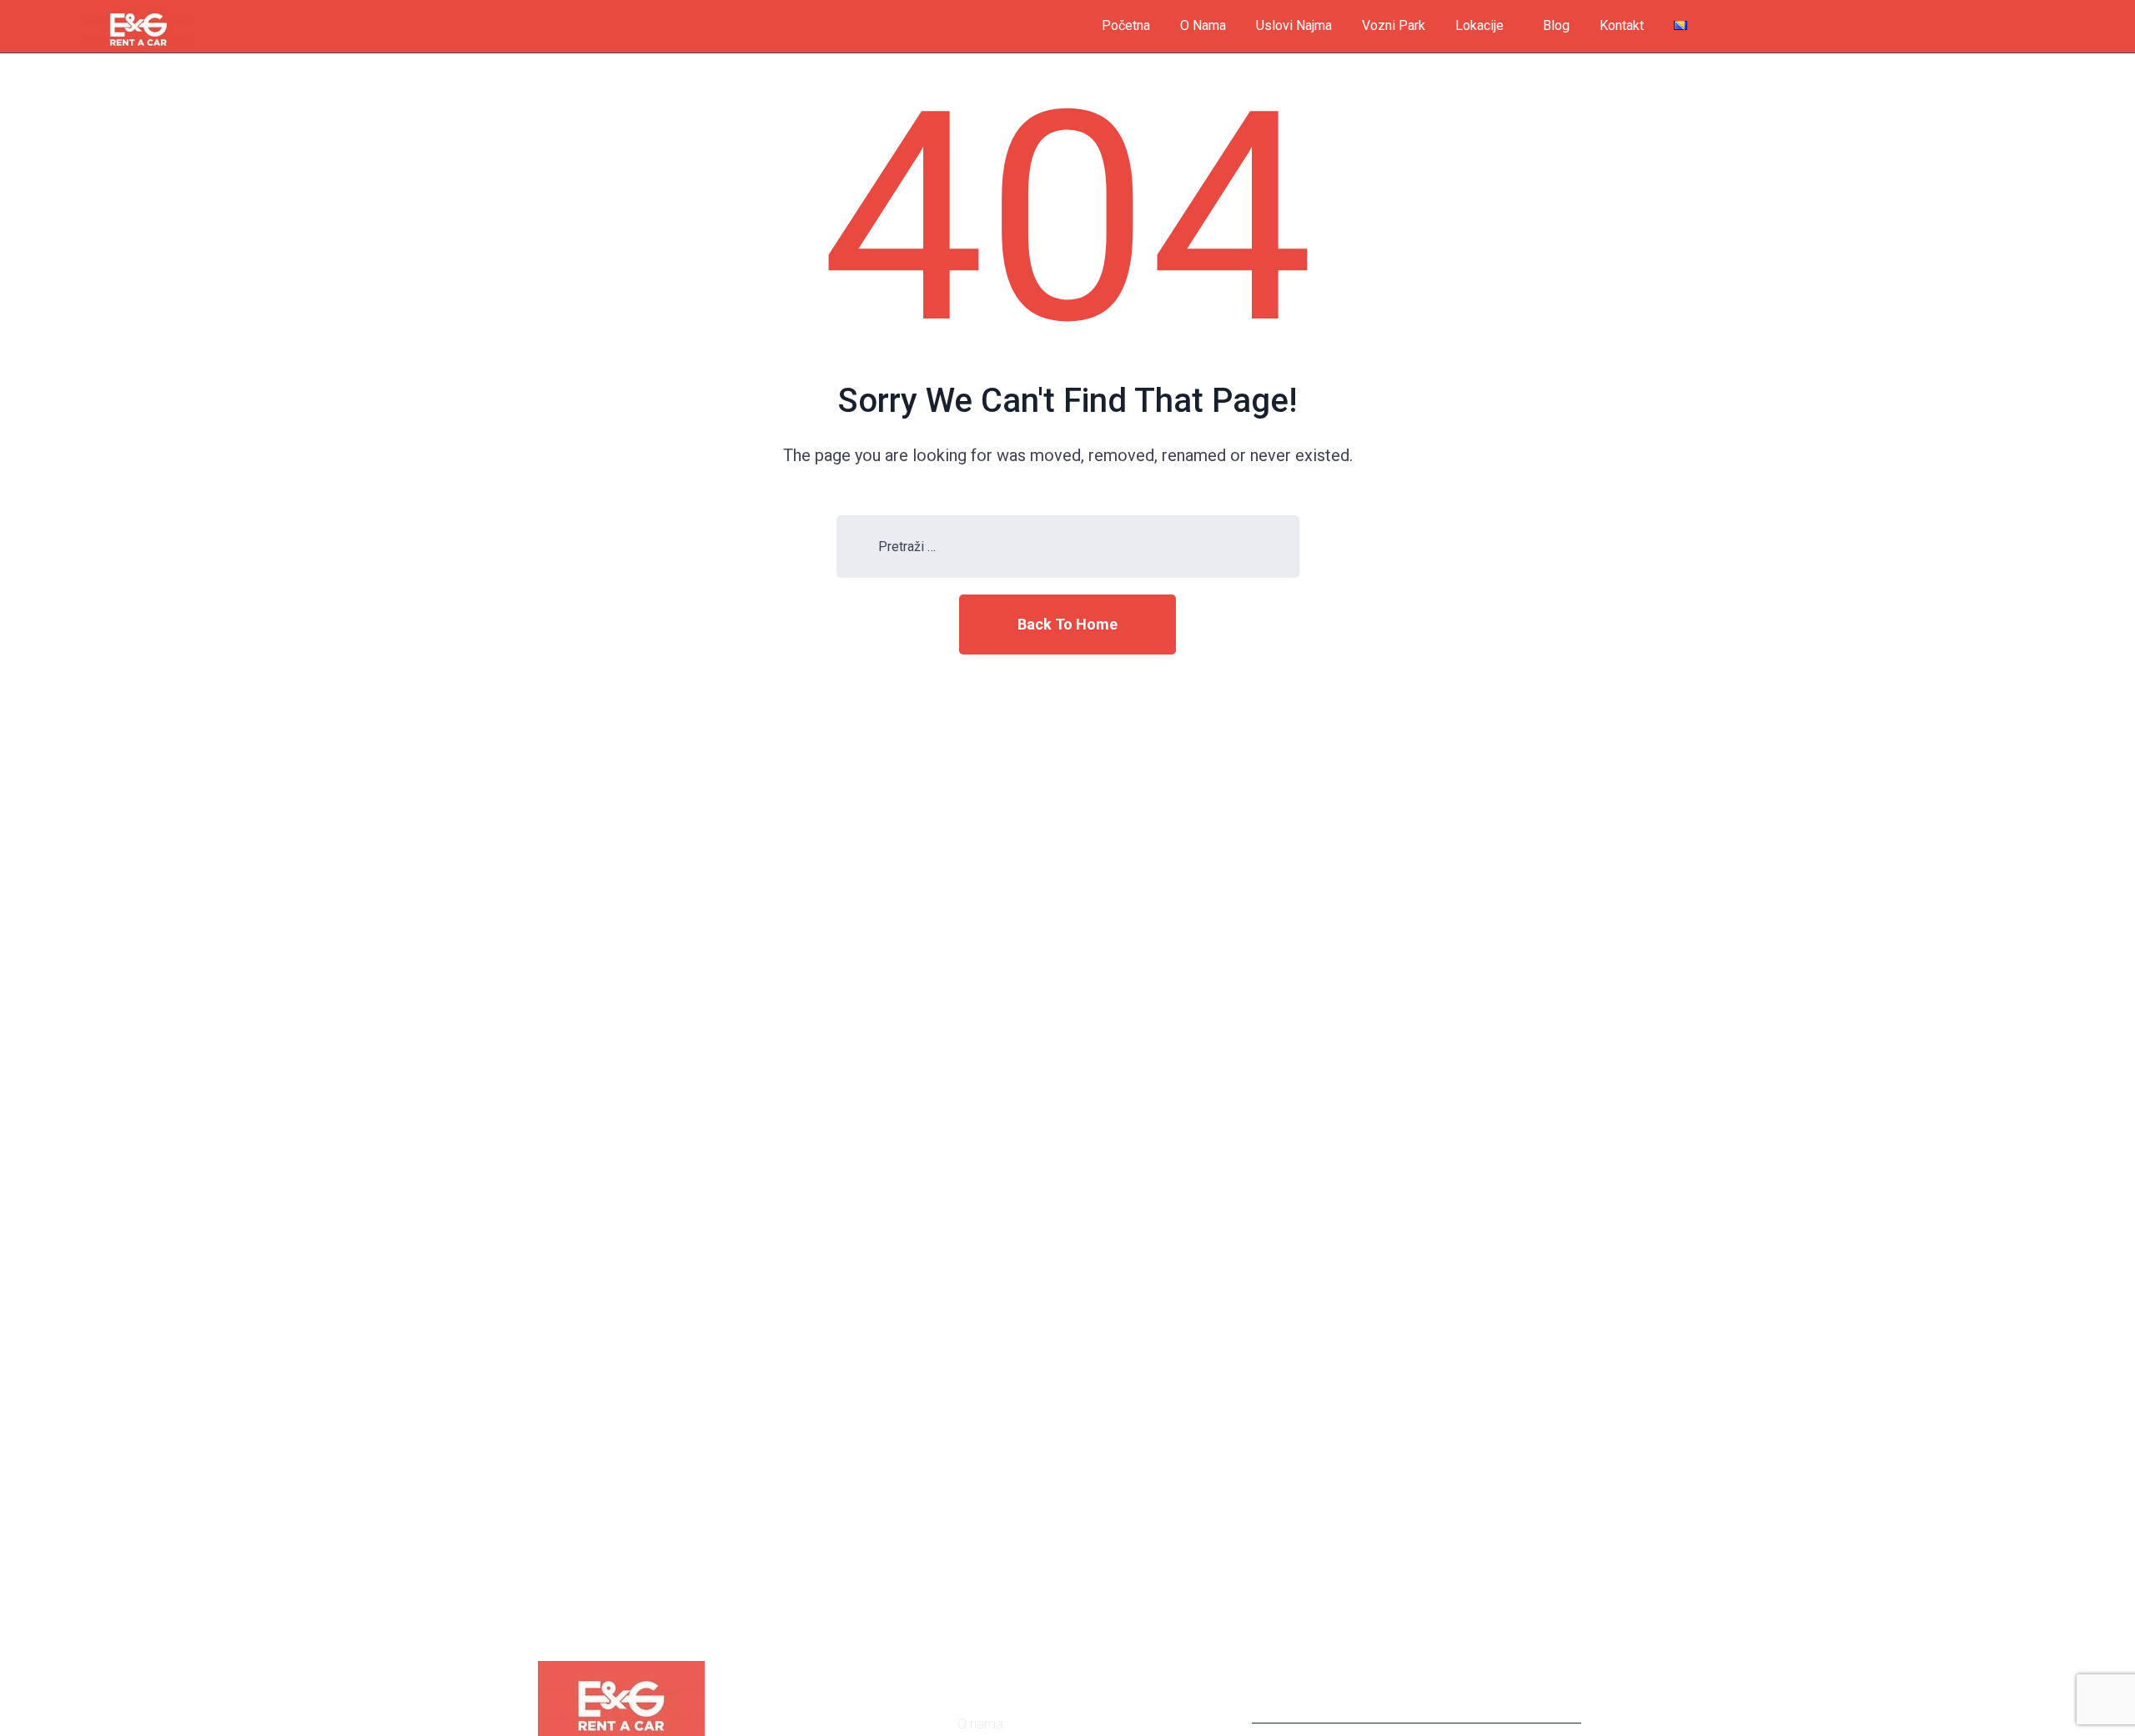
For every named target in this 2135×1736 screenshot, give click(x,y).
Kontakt (1622, 25)
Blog (1556, 25)
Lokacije (1479, 25)
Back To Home (1067, 624)
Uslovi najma (1294, 25)
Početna (1126, 25)
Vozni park (1394, 25)
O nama (1203, 25)
